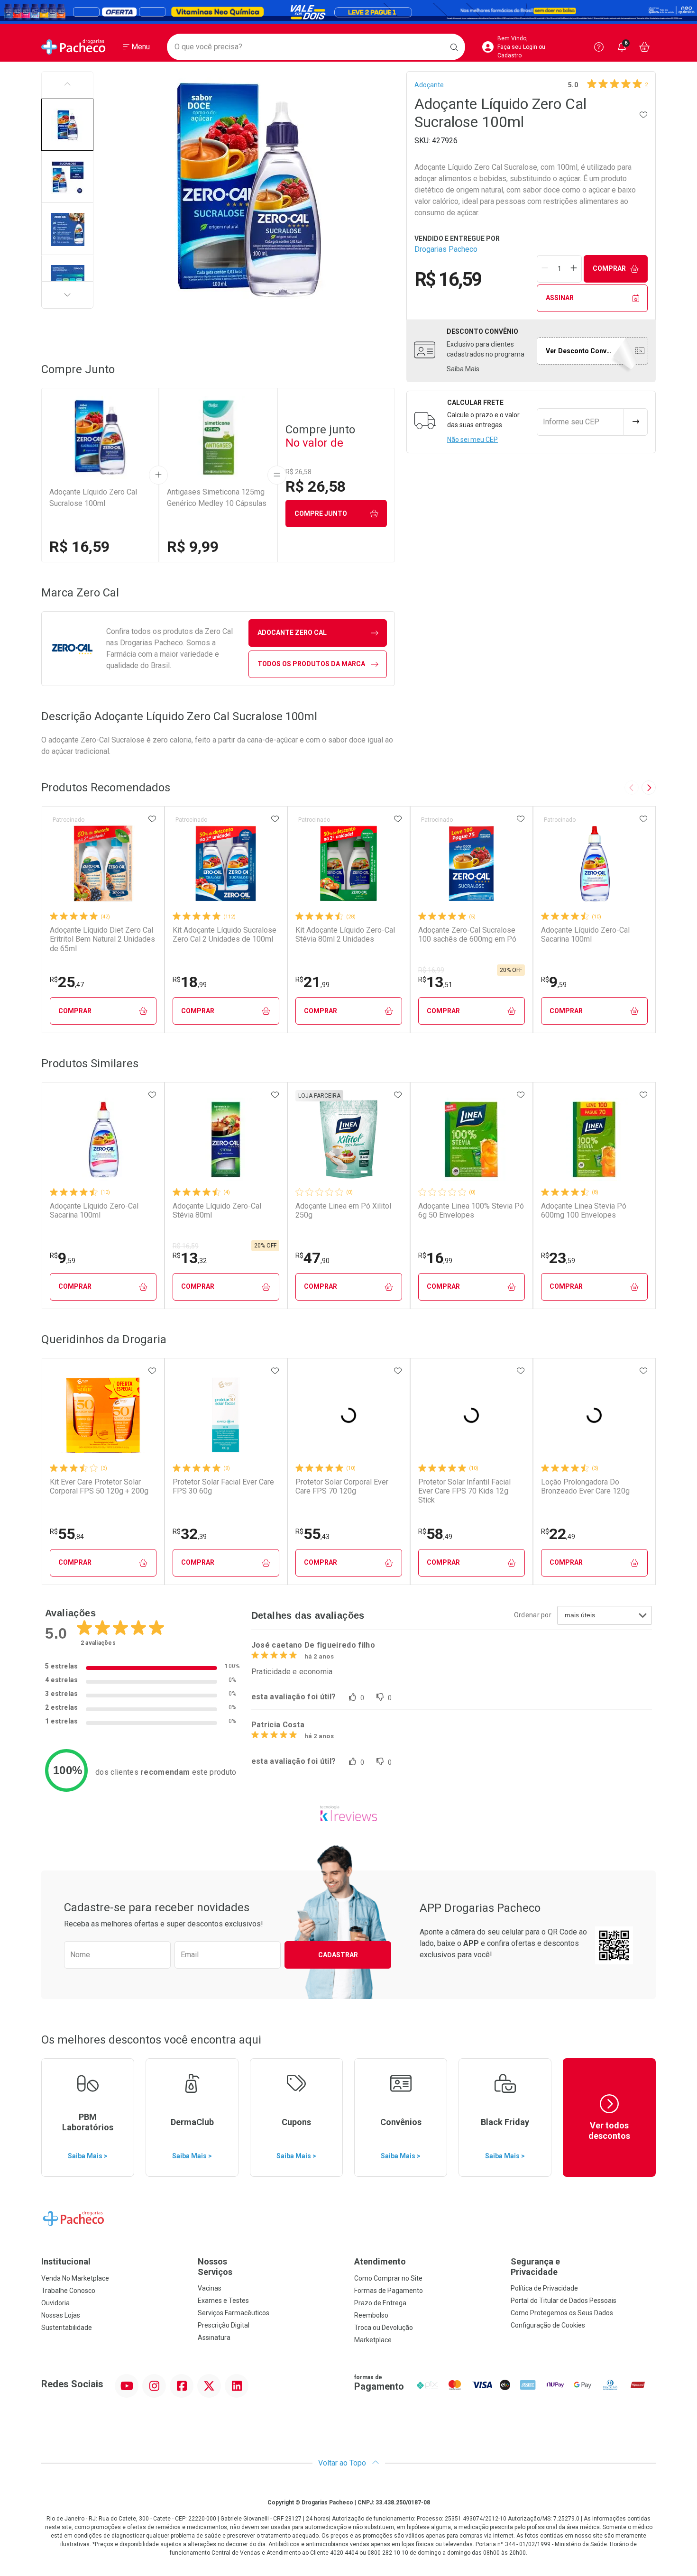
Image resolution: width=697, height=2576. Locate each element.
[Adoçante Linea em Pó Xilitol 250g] (348, 1139)
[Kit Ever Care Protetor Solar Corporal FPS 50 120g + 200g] (103, 1415)
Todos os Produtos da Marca (311, 664)
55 (67, 1534)
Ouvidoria (55, 2303)
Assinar (560, 298)
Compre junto (321, 513)
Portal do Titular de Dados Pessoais (564, 2301)
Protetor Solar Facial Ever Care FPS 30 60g (223, 1486)
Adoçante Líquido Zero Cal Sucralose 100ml (93, 498)
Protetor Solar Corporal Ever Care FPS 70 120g (342, 1486)
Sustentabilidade (67, 2328)
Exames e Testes (223, 2301)
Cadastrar (338, 1955)
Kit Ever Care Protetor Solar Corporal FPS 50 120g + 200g (99, 1486)
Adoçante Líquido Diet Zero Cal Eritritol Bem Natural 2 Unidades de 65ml (102, 939)
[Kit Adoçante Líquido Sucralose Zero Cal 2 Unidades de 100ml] (226, 863)
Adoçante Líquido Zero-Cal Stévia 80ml (217, 1210)
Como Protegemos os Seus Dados (562, 2313)
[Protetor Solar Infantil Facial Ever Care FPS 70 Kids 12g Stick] (471, 1415)
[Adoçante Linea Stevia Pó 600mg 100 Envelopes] (594, 1139)
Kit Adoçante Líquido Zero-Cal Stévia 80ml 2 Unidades (345, 935)
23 (558, 1258)
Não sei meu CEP (472, 440)
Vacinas (210, 2288)
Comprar (609, 268)
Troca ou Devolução (384, 2328)
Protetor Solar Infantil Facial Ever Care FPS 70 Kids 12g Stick (464, 1491)
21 (312, 982)
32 (190, 1534)
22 (558, 1534)
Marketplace (373, 2340)
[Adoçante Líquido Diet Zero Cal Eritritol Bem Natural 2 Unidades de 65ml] (103, 863)
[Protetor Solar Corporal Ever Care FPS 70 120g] (348, 1415)
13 (435, 982)
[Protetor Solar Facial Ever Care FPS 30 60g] (226, 1415)
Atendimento (380, 2261)
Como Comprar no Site (388, 2278)
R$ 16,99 (431, 970)
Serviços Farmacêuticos (234, 2313)
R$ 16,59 (79, 547)
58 (435, 1534)
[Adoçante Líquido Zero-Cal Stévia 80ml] (226, 1139)
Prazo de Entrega (380, 2303)
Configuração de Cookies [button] (548, 2325)
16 (435, 1258)
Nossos (215, 2267)
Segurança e (535, 2267)
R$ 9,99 (193, 547)
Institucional (66, 2261)
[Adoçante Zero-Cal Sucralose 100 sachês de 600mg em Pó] (471, 863)
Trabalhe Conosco (68, 2291)
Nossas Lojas (61, 2315)
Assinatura (214, 2338)
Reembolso (371, 2315)
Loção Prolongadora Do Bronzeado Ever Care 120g (585, 1486)
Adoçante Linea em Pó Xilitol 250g (343, 1210)
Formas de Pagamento (389, 2291)
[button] (67, 125)
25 (67, 982)
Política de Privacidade (544, 2288)
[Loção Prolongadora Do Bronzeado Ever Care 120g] (594, 1415)
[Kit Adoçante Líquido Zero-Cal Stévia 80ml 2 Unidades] (348, 863)
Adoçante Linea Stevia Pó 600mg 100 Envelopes (584, 1210)
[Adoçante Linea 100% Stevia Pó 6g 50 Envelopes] (471, 1139)
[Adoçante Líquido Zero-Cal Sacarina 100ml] (594, 863)
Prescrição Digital (224, 2325)
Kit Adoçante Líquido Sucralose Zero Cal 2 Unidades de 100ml (225, 935)
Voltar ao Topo (343, 2463)
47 (312, 1258)
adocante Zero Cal (292, 633)
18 (190, 982)
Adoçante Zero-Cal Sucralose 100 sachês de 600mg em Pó (467, 935)
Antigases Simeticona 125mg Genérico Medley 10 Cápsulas (217, 498)
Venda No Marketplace (75, 2278)
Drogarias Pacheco (446, 249)
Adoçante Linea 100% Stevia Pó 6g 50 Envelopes (471, 1210)
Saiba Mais (463, 369)
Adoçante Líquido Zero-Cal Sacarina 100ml (585, 935)
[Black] (348, 12)
